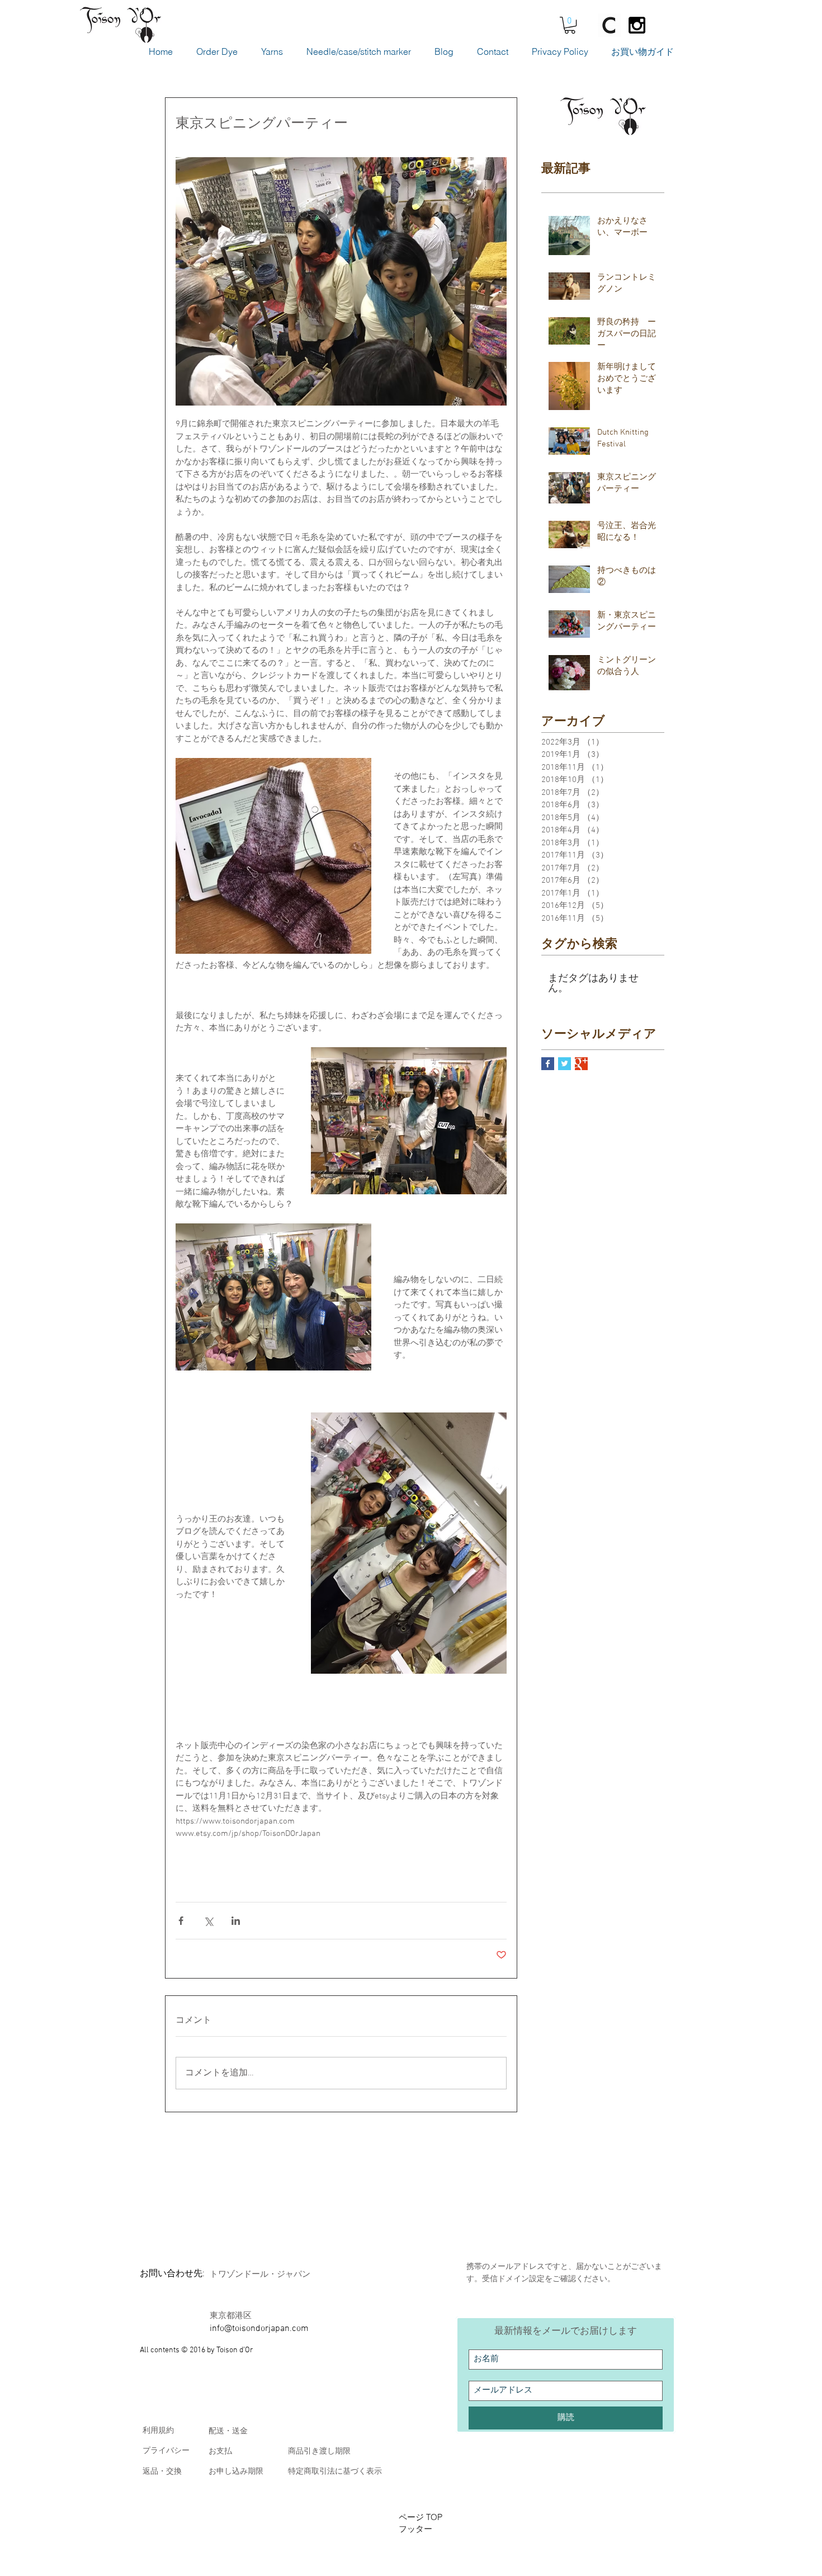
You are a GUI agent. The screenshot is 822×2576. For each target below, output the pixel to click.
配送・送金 (228, 2431)
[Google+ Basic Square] (581, 1064)
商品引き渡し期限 (319, 2452)
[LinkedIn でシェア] (236, 1921)
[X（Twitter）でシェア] (208, 1921)
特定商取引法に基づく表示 (335, 2472)
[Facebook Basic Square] (548, 1064)
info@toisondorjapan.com (259, 2329)
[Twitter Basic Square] (564, 1064)
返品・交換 (162, 2472)
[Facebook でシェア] (181, 1921)
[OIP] (610, 25)
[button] (570, 25)
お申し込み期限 (236, 2472)
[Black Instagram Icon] (637, 25)
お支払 (220, 2452)
